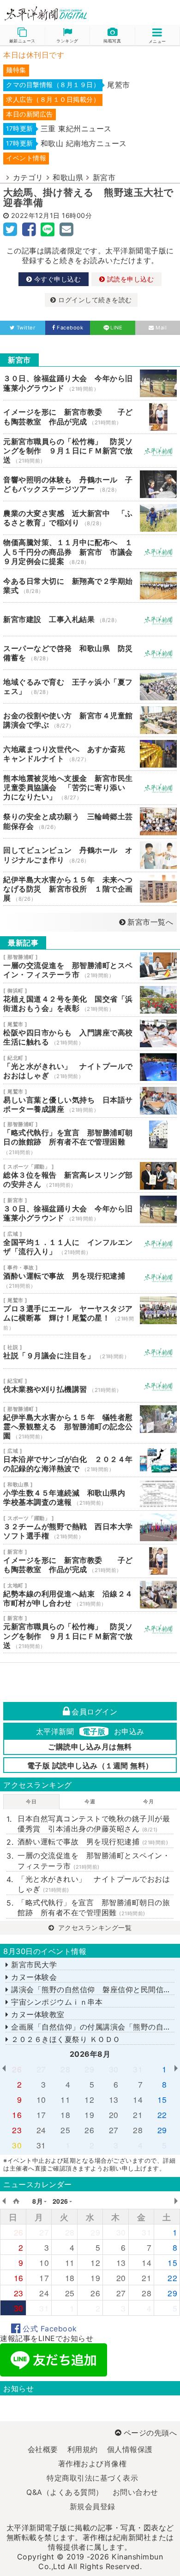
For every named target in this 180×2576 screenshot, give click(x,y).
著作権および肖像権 (93, 2464)
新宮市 (104, 177)
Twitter (26, 328)
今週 (90, 1801)
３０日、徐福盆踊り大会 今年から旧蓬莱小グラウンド (90, 383)
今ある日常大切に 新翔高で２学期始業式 (90, 586)
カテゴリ (28, 177)
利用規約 (83, 2449)
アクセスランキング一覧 (94, 1928)
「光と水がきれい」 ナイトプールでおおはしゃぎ (90, 1067)
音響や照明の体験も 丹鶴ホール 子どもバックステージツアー (90, 484)
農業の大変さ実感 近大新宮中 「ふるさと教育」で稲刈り (90, 518)
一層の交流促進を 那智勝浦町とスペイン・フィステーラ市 (90, 966)
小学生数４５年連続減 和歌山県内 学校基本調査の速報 (90, 1494)
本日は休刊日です (34, 55)
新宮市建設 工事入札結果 (90, 619)
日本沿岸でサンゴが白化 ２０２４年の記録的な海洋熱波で (90, 1460)
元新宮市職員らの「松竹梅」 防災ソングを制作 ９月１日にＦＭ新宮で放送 (90, 451)
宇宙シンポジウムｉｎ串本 (56, 2002)
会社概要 (43, 2449)
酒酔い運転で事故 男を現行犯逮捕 (90, 1277)
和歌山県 (68, 177)
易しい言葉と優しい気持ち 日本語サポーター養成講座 (90, 1101)
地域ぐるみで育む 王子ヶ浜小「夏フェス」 (90, 687)
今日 (31, 1801)
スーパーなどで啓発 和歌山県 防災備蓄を (90, 653)
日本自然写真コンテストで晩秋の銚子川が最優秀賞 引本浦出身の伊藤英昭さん (94, 1824)
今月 (148, 1801)
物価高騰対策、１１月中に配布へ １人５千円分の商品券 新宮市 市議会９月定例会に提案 (90, 552)
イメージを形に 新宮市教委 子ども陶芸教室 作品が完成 (90, 417)
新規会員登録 (93, 2506)
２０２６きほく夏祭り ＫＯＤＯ (65, 2039)
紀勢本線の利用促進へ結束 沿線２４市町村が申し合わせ (90, 1595)
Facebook (70, 328)
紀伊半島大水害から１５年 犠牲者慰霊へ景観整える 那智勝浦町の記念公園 (90, 1423)
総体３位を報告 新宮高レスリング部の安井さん (90, 1176)
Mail (161, 328)
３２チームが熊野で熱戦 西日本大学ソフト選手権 (90, 1527)
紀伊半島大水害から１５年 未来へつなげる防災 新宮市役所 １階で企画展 (90, 889)
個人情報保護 (130, 2449)
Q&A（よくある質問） (65, 2492)
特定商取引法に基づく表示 (92, 2478)
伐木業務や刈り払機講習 (90, 1385)
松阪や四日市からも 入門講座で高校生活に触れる (90, 1033)
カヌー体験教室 (37, 2014)
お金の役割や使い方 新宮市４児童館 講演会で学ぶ (90, 720)
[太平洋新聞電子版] (45, 14)
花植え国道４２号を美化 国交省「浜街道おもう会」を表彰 (90, 1000)
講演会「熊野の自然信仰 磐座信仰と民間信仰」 (94, 1989)
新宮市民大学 (33, 1965)
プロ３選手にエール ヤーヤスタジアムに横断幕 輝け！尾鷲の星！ (90, 1314)
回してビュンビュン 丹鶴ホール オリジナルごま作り (90, 855)
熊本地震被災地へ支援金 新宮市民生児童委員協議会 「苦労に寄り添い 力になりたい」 (90, 788)
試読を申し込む (129, 279)
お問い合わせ (135, 2492)
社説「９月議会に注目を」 (90, 1352)
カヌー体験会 (33, 1977)
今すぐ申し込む (56, 279)
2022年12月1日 (36, 215)
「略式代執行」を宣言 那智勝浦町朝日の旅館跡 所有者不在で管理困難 (90, 1138)
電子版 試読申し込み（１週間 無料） (90, 1766)
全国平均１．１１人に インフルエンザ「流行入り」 (90, 1243)
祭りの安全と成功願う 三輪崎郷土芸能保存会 (90, 822)
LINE (116, 328)
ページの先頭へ (150, 2433)
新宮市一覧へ (150, 922)
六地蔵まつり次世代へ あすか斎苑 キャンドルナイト (90, 754)
